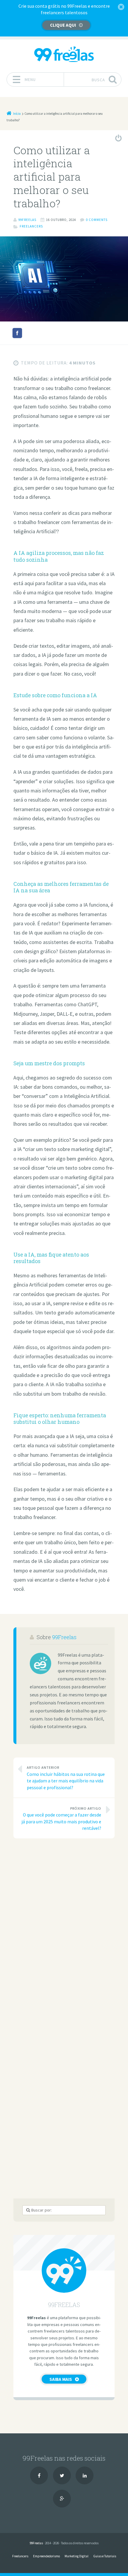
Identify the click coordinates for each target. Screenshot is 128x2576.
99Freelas (64, 1637)
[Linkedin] (85, 2475)
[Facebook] (39, 2475)
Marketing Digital (77, 2556)
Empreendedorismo (46, 2556)
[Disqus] (64, 1926)
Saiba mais (61, 2379)
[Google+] (62, 2499)
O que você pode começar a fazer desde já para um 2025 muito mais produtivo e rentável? (61, 1819)
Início (17, 114)
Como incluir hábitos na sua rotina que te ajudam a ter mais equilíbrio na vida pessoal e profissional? (66, 1778)
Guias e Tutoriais (105, 2556)
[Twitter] (62, 2475)
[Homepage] (64, 54)
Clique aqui (63, 25)
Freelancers (31, 226)
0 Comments (97, 220)
